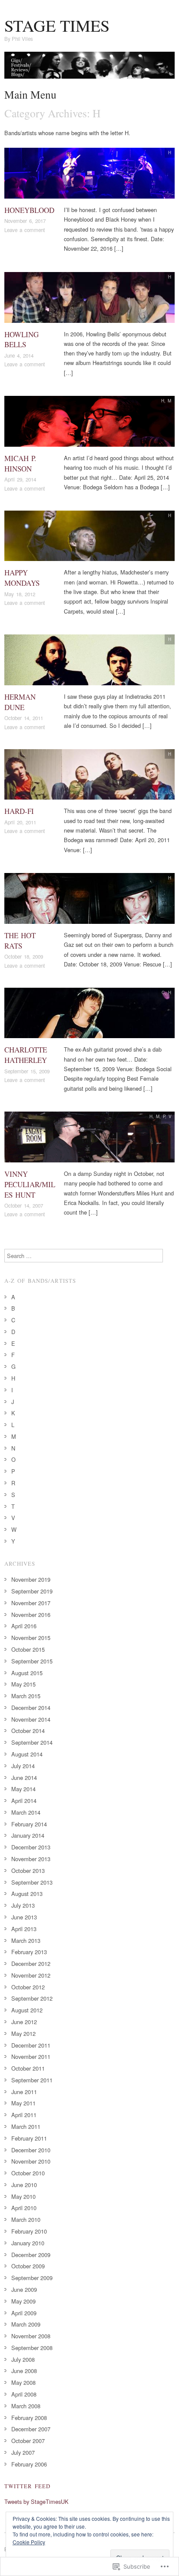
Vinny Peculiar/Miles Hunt (30, 1184)
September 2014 (32, 1742)
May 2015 (23, 1684)
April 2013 (24, 1929)
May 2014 (23, 1789)
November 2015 (31, 1638)
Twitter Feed (27, 2486)
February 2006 (29, 2464)
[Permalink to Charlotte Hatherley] (89, 1015)
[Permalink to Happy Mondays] (89, 538)
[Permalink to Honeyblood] (89, 175)
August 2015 (27, 1673)
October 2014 (28, 1731)
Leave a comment (25, 230)
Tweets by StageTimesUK (36, 2501)
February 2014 (29, 1824)
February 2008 (29, 2418)
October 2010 (28, 2173)
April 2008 (24, 2394)
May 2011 (23, 2103)
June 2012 (24, 2022)
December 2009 (31, 2255)
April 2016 (24, 1626)
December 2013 (31, 1847)
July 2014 (23, 1766)
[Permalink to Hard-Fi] (89, 777)
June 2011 (24, 2092)
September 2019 (32, 1591)
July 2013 (23, 1905)
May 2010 (23, 2196)
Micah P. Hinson (20, 463)
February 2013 (29, 1952)
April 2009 (24, 2313)
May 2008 (23, 2382)
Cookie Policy (29, 2542)
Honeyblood (29, 210)
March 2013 (26, 1940)
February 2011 (29, 2138)
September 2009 (32, 2278)
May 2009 (23, 2301)
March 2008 (26, 2406)
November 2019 (31, 1579)
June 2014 (24, 1778)
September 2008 (32, 2348)
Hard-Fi (19, 811)
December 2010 (31, 2150)
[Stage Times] (89, 68)
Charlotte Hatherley (26, 1055)
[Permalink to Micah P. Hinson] (89, 424)
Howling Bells (22, 340)
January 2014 (28, 1835)
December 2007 (31, 2429)
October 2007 (28, 2441)
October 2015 (28, 1649)
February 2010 (29, 2231)
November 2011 (31, 2056)
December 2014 (31, 1708)
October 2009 (28, 2266)
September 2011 (32, 2080)
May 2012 (23, 2033)
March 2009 (26, 2324)
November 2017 (31, 1603)
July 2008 (23, 2359)
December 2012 (31, 1964)
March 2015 (26, 1696)
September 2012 (32, 1998)
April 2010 (24, 2208)
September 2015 (32, 1661)
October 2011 (28, 2068)
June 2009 (24, 2289)
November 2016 (31, 1615)
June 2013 (24, 1917)
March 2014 (26, 1812)
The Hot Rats (20, 941)
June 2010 (24, 2185)
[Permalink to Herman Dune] (89, 662)
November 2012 (31, 1975)
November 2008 (31, 2336)
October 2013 (28, 1871)
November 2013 (31, 1859)
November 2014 (31, 1719)
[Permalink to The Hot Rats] (89, 901)
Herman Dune (20, 702)
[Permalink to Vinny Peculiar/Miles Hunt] (89, 1140)
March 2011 (26, 2126)
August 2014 (27, 1754)
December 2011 (31, 2045)
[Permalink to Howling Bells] (89, 300)
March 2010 (26, 2219)
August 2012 (27, 2010)
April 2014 (24, 1801)
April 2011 (24, 2115)
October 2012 (28, 1987)
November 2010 (31, 2161)
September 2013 (32, 1882)
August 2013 (27, 1894)
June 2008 (24, 2371)
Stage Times (57, 25)
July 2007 (23, 2452)
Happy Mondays (22, 578)
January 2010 (28, 2243)
